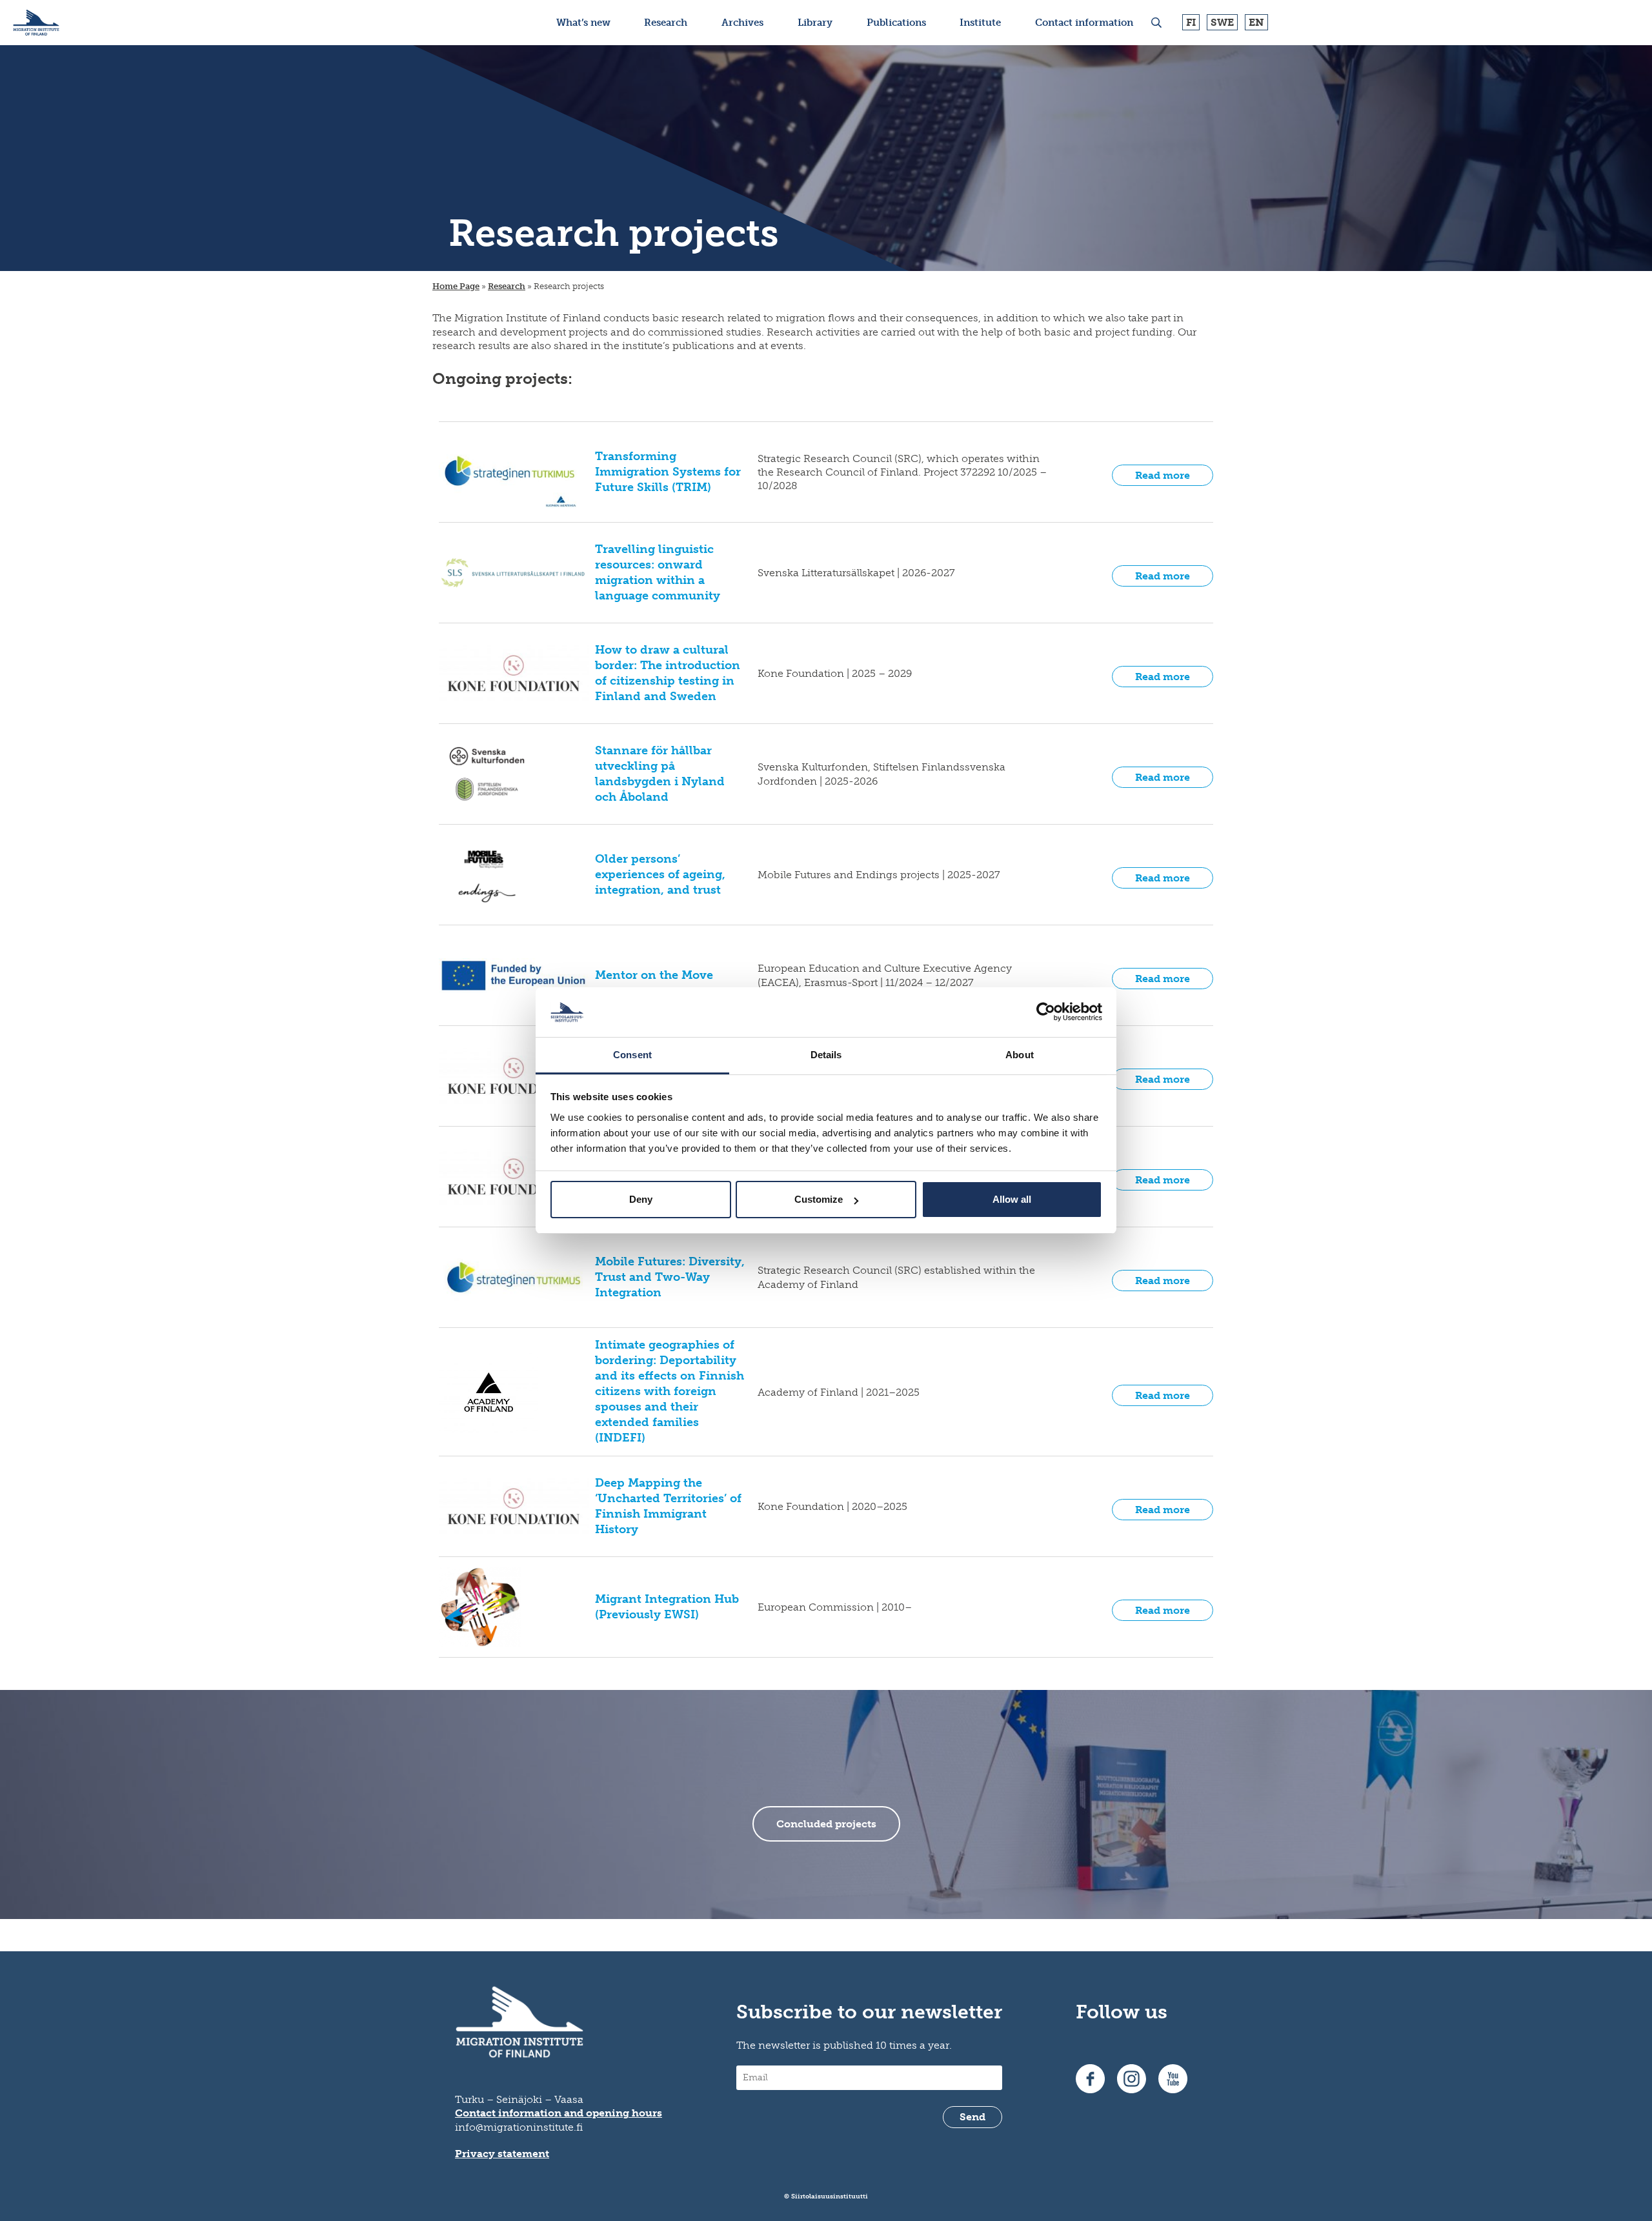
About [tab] (1020, 1055)
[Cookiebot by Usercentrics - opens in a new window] (1046, 1012)
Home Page (456, 286)
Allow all (1012, 1199)
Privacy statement (502, 2154)
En (1256, 22)
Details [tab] (826, 1055)
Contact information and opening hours (559, 2113)
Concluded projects (826, 1824)
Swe (1222, 22)
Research (507, 286)
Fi (1191, 22)
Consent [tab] (632, 1055)
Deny (641, 1199)
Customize (819, 1199)
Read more (1163, 475)
